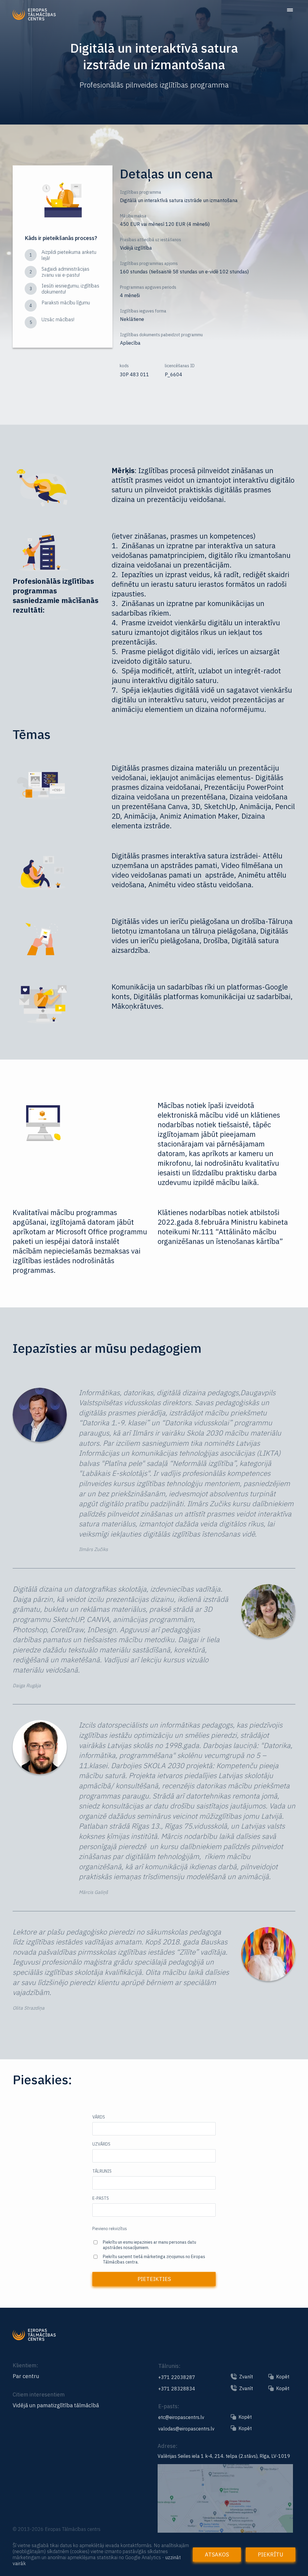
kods (124, 366)
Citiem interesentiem (39, 2394)
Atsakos (217, 2554)
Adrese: (168, 2446)
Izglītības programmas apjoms (149, 263)
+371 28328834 (177, 2389)
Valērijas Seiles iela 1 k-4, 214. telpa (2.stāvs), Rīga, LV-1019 (224, 2456)
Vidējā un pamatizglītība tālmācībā (56, 2405)
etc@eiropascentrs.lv (181, 2417)
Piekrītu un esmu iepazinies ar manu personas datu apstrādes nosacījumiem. (149, 2245)
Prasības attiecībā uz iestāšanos (151, 240)
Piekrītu (271, 2554)
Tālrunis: (169, 2366)
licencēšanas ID (180, 366)
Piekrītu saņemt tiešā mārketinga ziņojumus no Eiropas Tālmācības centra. (154, 2259)
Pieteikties (154, 2279)
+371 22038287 (177, 2377)
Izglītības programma (141, 192)
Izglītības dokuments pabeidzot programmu (161, 335)
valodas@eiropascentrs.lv (186, 2429)
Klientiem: (25, 2365)
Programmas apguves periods (148, 287)
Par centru (26, 2376)
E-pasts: (169, 2406)
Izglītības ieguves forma (143, 311)
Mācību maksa (133, 216)
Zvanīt (246, 2377)
